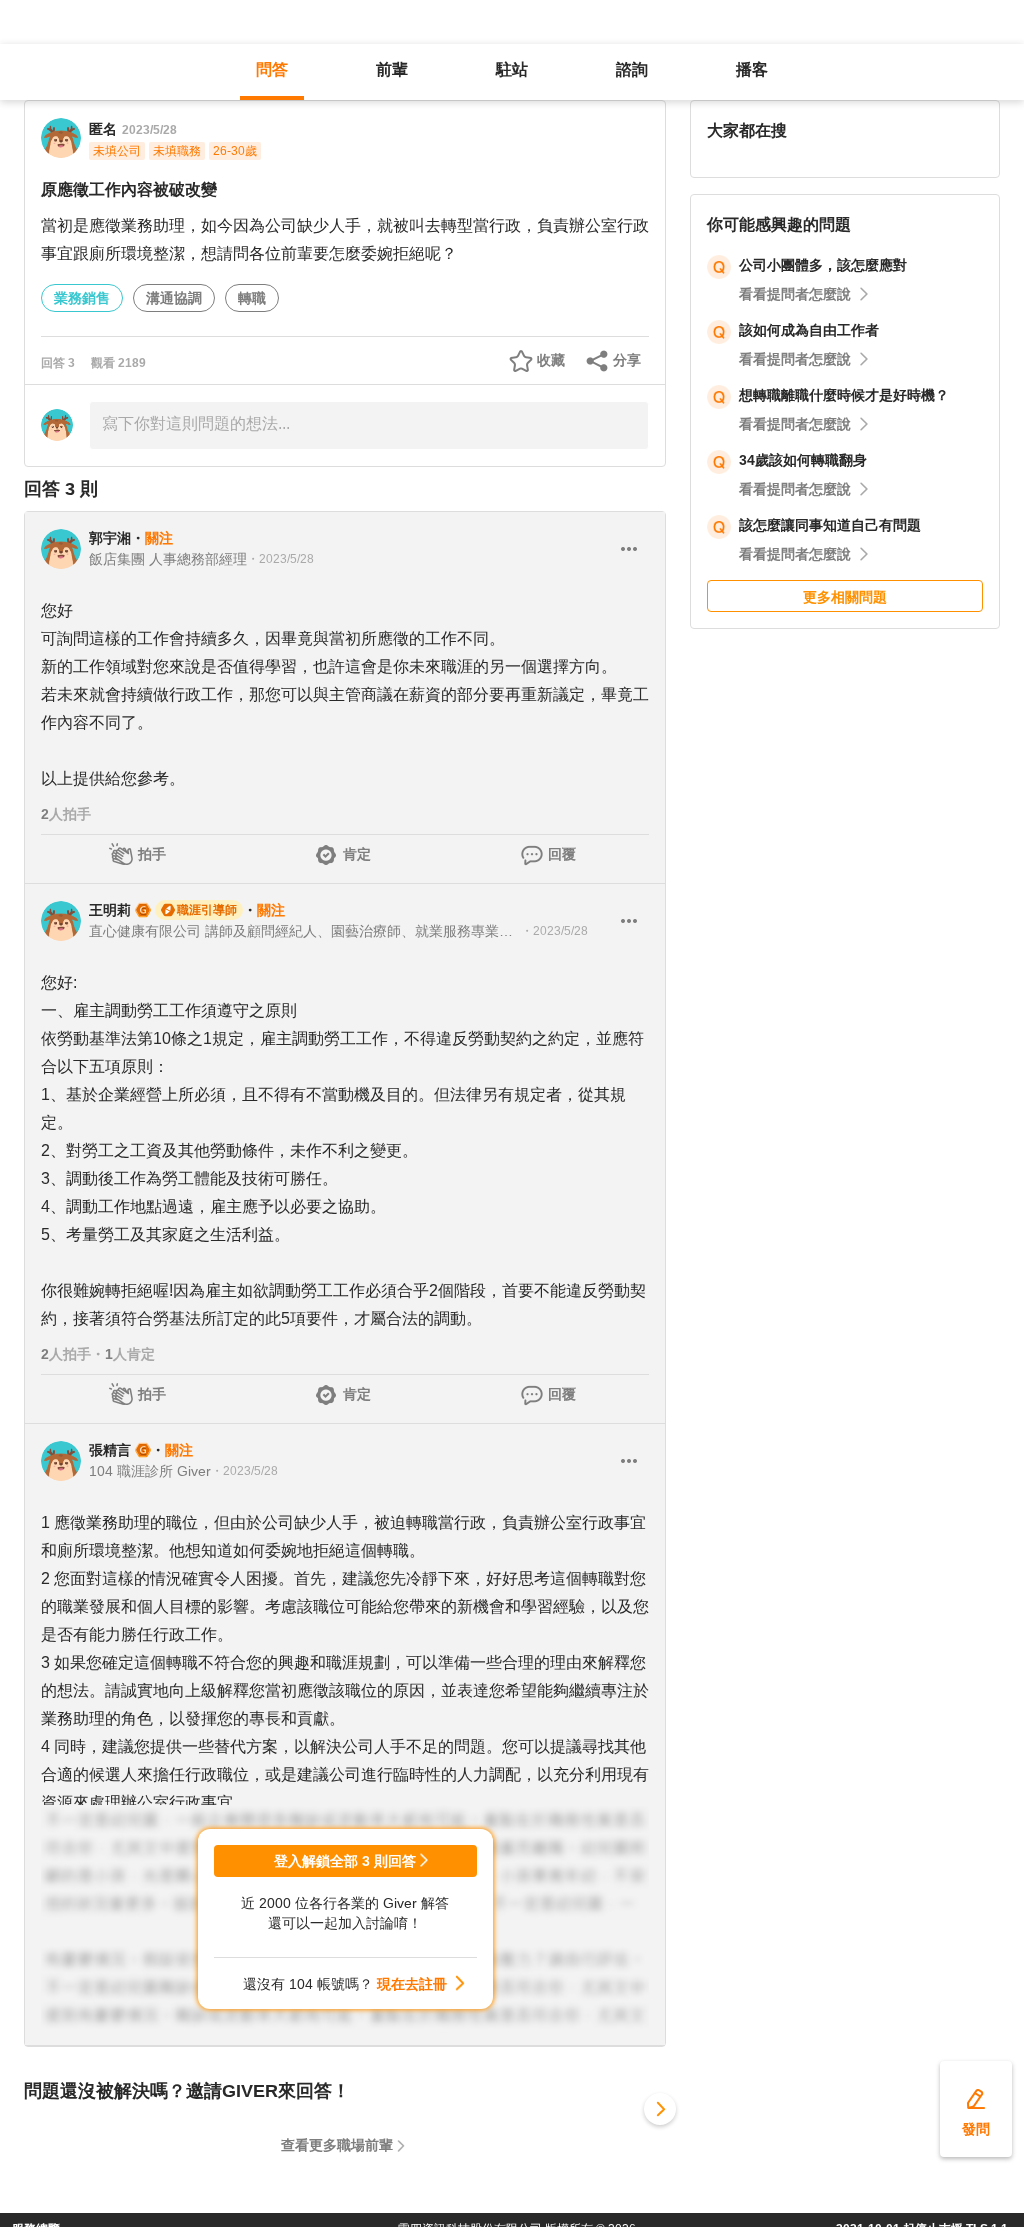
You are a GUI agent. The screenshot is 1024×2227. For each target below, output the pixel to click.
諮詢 (632, 69)
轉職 (252, 298)
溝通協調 (174, 298)
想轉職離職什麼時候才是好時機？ (844, 395)
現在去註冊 (412, 1984)
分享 (627, 360)
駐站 (512, 69)
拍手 (152, 854)
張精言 (110, 1450)
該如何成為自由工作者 (809, 330)
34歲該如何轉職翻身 (803, 460)
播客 (752, 69)
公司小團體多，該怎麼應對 (823, 265)
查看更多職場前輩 (337, 2145)
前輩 (392, 69)
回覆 (562, 854)
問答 (272, 69)
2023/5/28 (149, 130)
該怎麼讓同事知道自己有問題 (830, 525)
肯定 (357, 854)
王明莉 (110, 910)
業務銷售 (82, 298)
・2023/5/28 (280, 559)
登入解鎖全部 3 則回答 (345, 1861)
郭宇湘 (110, 538)
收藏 (551, 360)
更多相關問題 (845, 597)
